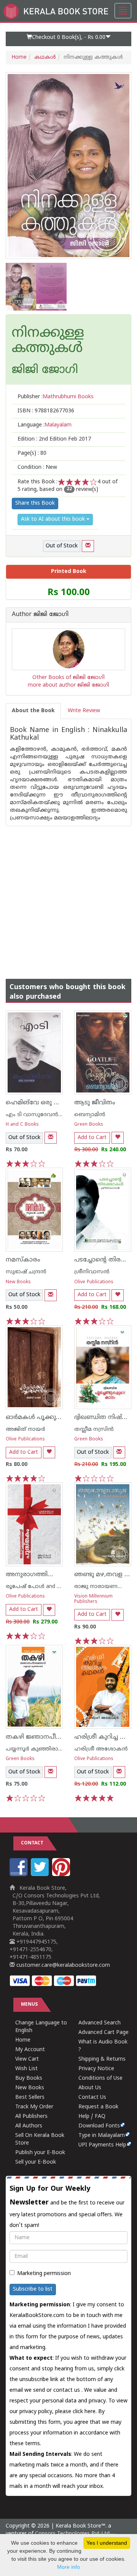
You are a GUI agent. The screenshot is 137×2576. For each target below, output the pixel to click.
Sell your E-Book (36, 2162)
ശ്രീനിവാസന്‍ (92, 1272)
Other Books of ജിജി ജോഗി (68, 678)
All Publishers (31, 2117)
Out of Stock (62, 546)
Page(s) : (32, 453)
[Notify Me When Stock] (88, 546)
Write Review (84, 711)
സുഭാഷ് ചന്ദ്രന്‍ (26, 1272)
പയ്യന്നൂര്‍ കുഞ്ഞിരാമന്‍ (37, 1749)
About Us (90, 2088)
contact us (67, 2390)
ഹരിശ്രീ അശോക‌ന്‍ (101, 1749)
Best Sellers (30, 2097)
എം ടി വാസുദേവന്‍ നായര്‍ (41, 1115)
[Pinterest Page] (62, 1875)
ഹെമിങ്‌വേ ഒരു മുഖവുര (42, 1103)
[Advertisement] (68, 895)
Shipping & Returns (102, 2059)
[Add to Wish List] (118, 1138)
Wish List (26, 2069)
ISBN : (46, 411)
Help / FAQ (92, 2117)
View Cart (27, 2059)
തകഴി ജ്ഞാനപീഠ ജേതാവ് (46, 1737)
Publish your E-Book (40, 2153)
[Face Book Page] (19, 1875)
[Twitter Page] (41, 1875)
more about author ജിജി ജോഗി (68, 685)
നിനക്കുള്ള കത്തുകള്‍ (48, 341)
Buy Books (29, 2078)
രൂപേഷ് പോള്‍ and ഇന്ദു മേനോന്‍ (50, 1587)
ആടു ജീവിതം (95, 1103)
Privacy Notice (96, 2069)
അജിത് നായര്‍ (25, 1430)
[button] (68, 39)
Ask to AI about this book (54, 519)
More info (68, 2567)
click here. (85, 2412)
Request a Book (98, 2107)
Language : (45, 425)
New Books (18, 1282)
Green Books (89, 1125)
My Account (30, 2050)
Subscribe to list (33, 2289)
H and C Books (22, 1125)
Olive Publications (94, 1282)
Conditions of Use (100, 2078)
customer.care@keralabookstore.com (62, 1965)
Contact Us (92, 2097)
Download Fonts (99, 2126)
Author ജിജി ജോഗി (40, 615)
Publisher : (56, 397)
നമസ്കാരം (23, 1260)
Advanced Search (100, 2023)
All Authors (29, 2126)
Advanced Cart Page (104, 2033)
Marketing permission (44, 2274)
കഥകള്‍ (45, 57)
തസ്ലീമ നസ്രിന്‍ (94, 1430)
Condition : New (37, 467)
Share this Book (35, 503)
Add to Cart (92, 1138)
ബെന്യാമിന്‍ (90, 1115)
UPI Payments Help (102, 2145)
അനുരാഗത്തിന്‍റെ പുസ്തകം (49, 1575)
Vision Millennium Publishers (93, 1599)
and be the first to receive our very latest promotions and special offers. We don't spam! (67, 2207)
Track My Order (34, 2107)
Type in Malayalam (102, 2136)
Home (19, 57)
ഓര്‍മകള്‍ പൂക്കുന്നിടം (38, 1418)
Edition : (54, 439)
